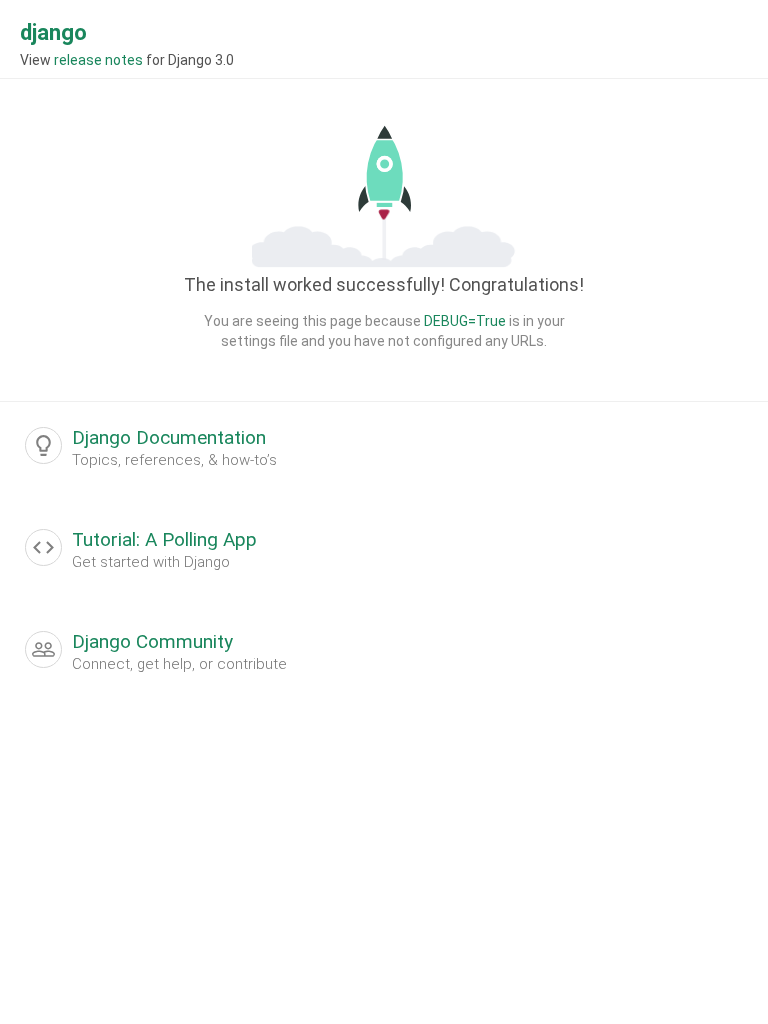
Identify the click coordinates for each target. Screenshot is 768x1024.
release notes (98, 60)
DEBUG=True (465, 321)
